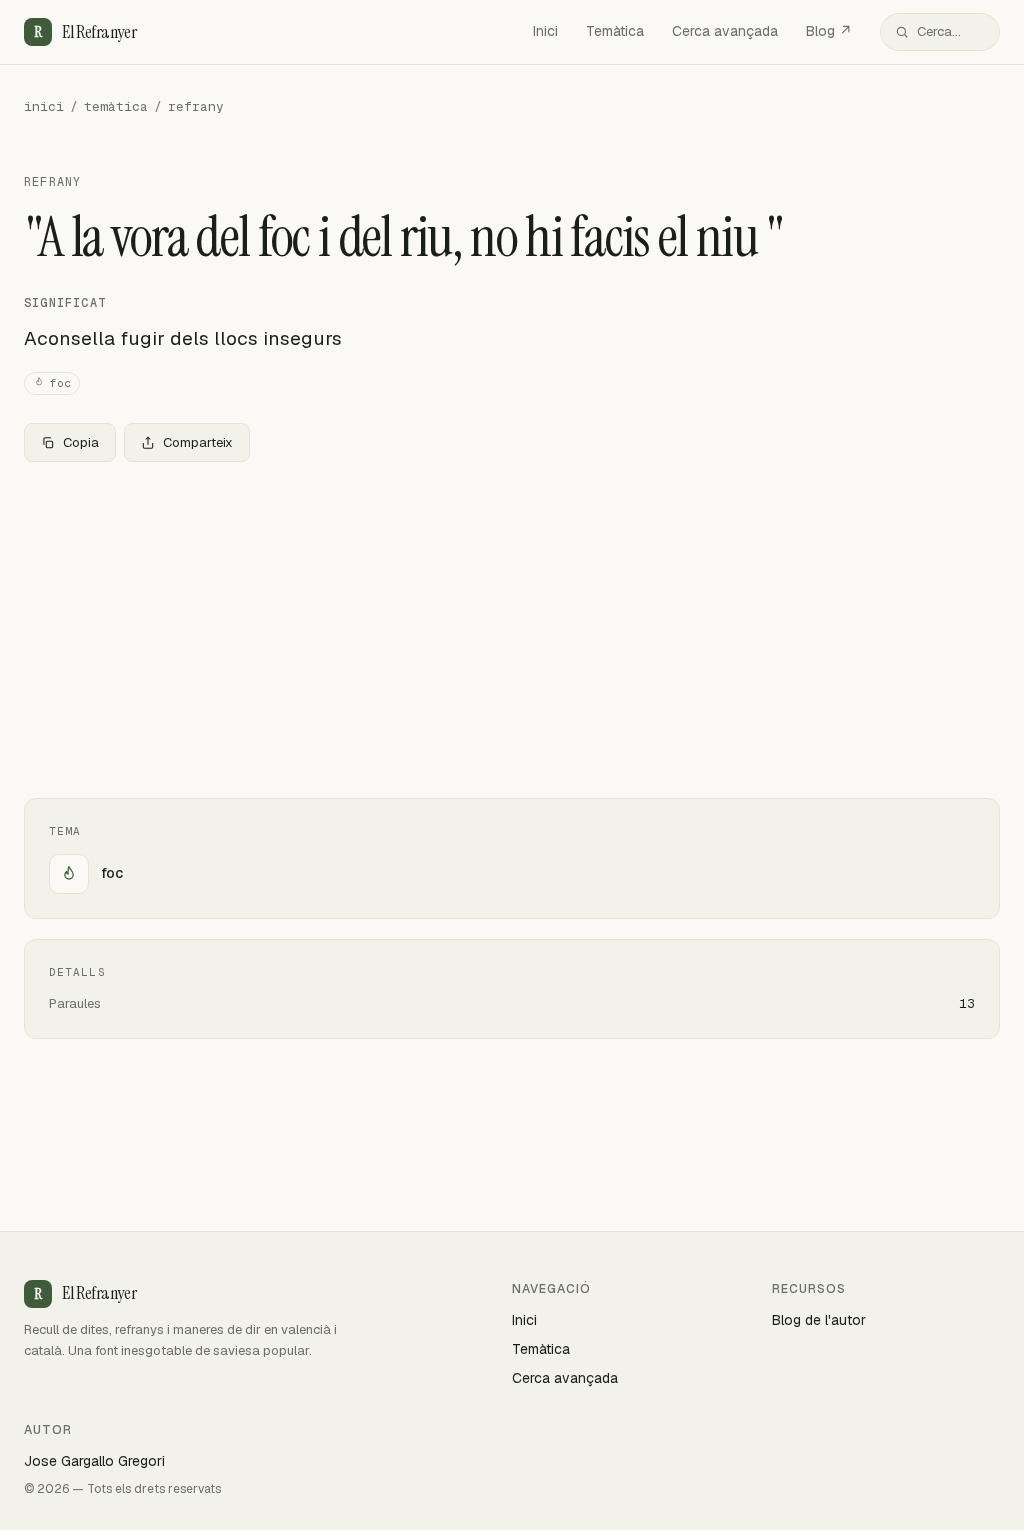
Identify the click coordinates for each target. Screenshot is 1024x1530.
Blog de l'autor (819, 1320)
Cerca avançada (725, 31)
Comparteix (198, 442)
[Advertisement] (512, 626)
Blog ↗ (829, 31)
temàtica (116, 106)
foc (60, 383)
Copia (81, 442)
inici (44, 106)
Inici (545, 31)
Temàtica (615, 31)
